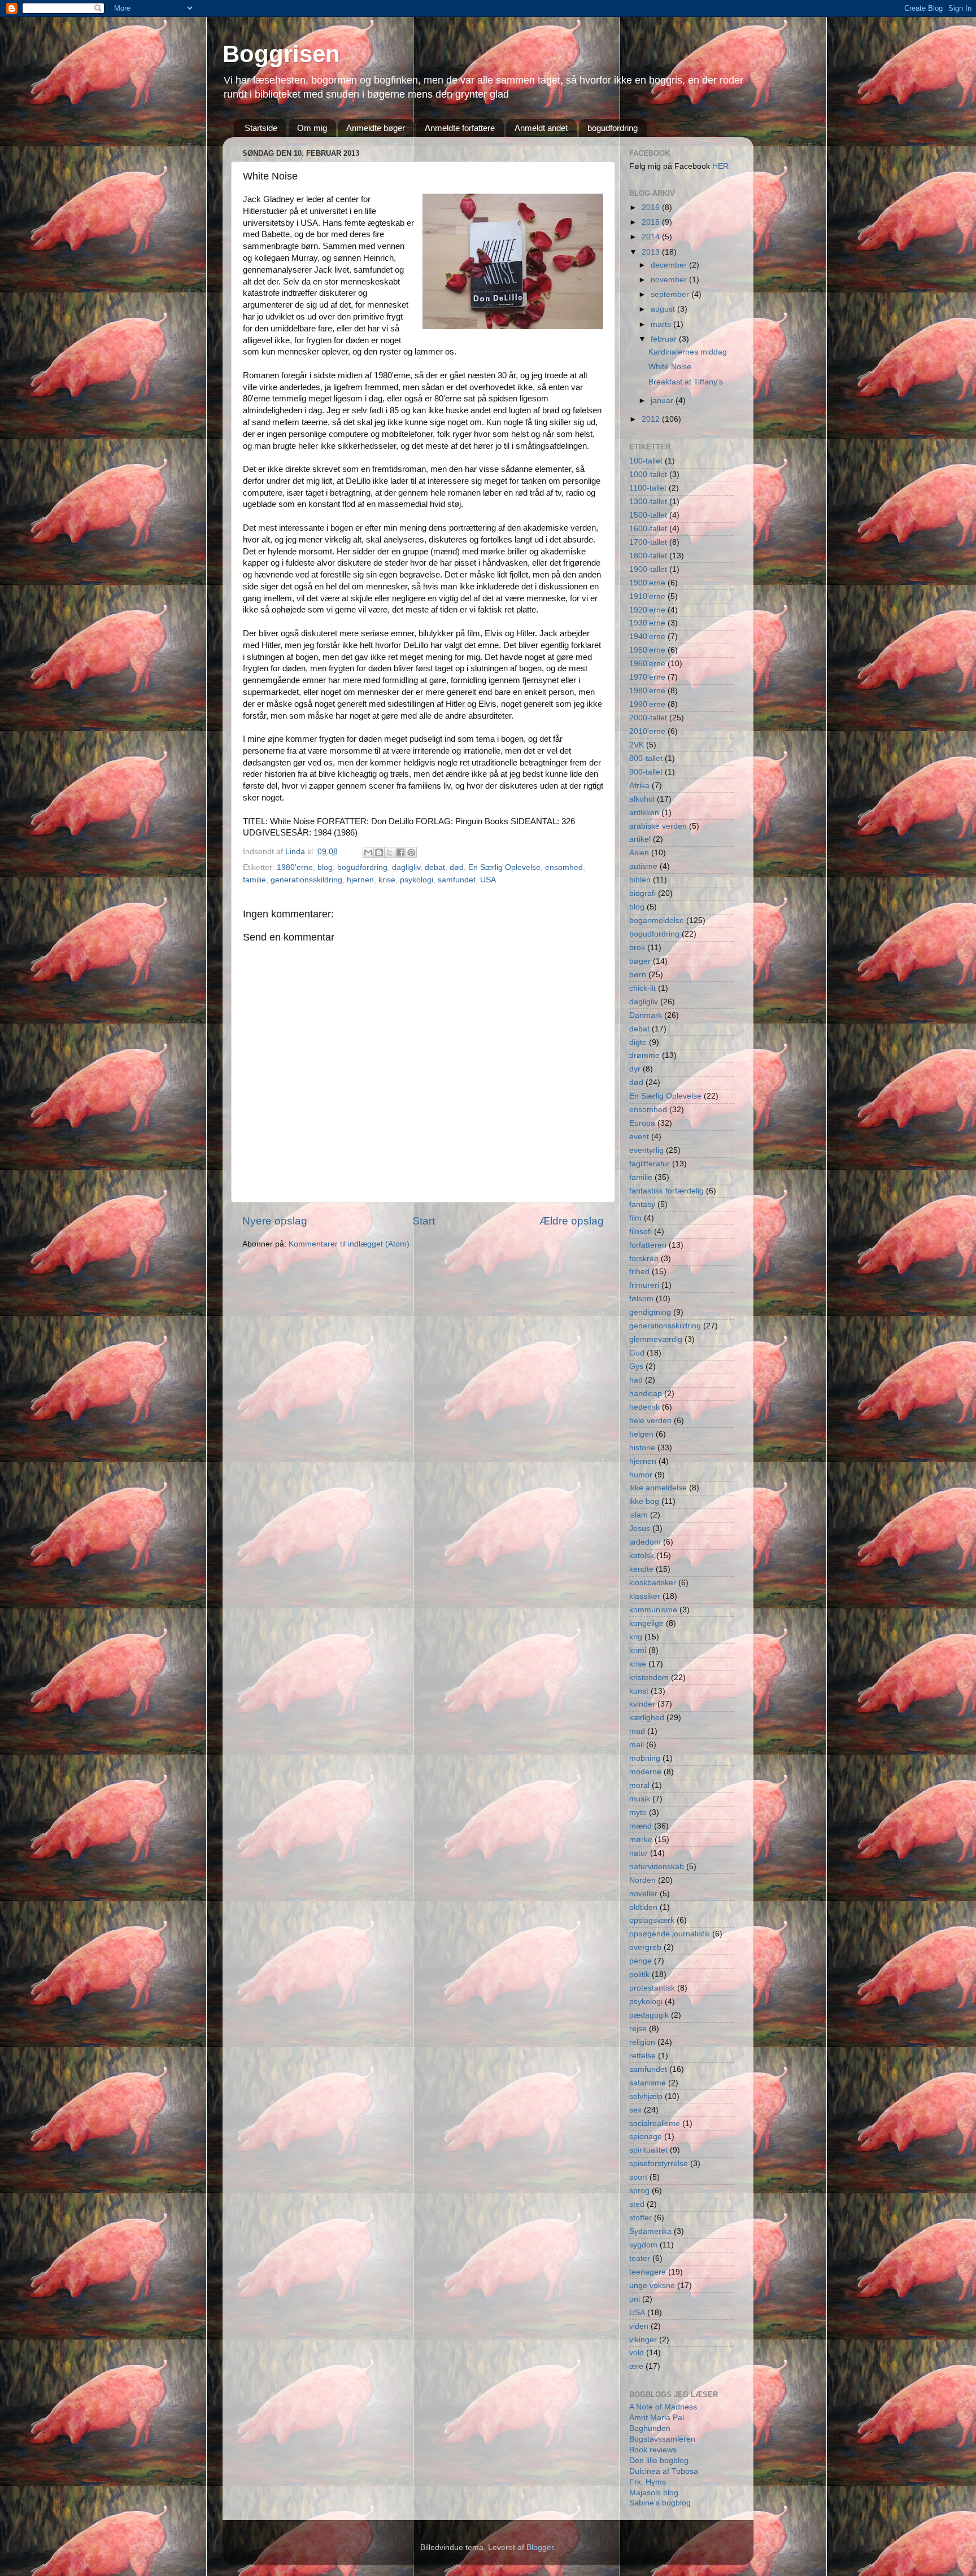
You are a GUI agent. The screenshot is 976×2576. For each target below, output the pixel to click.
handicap (646, 1394)
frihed (639, 1272)
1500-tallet (648, 515)
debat (435, 867)
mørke (641, 1840)
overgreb (645, 1947)
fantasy (642, 1204)
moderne (645, 1772)
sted (637, 2204)
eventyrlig (646, 1150)
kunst (639, 1691)
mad (637, 1731)
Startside (261, 128)
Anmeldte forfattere (460, 128)
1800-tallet (648, 556)
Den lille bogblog (659, 2461)
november (670, 280)
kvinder (642, 1704)
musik (640, 1799)
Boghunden (650, 2428)
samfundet (457, 880)
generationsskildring (306, 880)
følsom (641, 1299)
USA (488, 880)
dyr (635, 1069)
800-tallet (646, 758)
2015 (652, 222)
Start (424, 1221)
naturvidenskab (657, 1867)
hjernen (360, 880)
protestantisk (652, 1988)
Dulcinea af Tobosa (664, 2471)
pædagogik (649, 2015)
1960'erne (647, 664)
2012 (652, 419)
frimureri (644, 1285)
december (670, 265)
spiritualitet (648, 2150)
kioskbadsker (653, 1583)
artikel (640, 839)
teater (640, 2258)
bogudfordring (613, 128)
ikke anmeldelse (658, 1488)
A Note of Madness (663, 2407)
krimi (638, 1650)
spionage (646, 2137)
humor (641, 1475)
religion (642, 2042)
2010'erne (647, 731)
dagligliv (406, 867)
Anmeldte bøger (376, 128)
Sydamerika (650, 2231)
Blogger (540, 2547)
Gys (636, 1366)
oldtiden (643, 1907)
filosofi (640, 1232)
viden (639, 2326)
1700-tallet (648, 542)
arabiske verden (658, 826)
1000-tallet (648, 474)
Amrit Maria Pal (657, 2418)
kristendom (649, 1678)
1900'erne (647, 583)
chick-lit (642, 988)
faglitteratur (650, 1164)
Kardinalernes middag (688, 352)
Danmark (646, 1015)
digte (638, 1042)
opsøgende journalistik (670, 1934)
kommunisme (653, 1610)
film (635, 1218)
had (636, 1380)
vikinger (643, 2340)
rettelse (642, 2056)
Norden (642, 1880)
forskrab (644, 1259)
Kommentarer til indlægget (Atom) (349, 1244)
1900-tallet (648, 569)
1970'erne (647, 677)
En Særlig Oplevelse (504, 867)
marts (662, 324)
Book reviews (653, 2450)
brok (637, 948)
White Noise (670, 367)
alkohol (642, 799)
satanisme (648, 2083)
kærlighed (647, 1718)
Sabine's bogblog (660, 2503)
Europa (642, 1123)
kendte (641, 1569)
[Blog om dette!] (379, 852)
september (671, 294)
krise (387, 880)
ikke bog (644, 1501)
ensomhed (564, 867)
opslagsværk (652, 1920)
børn (638, 975)
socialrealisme (655, 2124)
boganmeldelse (657, 920)
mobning (645, 1758)
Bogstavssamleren (662, 2439)
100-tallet (646, 461)
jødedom (645, 1542)
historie (642, 1448)
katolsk (642, 1556)
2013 (652, 252)
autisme (643, 866)
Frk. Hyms (648, 2482)
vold (637, 2353)
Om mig (312, 128)
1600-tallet (648, 529)
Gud (637, 1353)
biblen (640, 880)
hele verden (650, 1421)
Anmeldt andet (541, 128)
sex (635, 2110)
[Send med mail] (368, 852)
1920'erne (647, 610)
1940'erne (647, 637)
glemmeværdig (656, 1339)
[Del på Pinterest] (411, 852)
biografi (642, 893)
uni (635, 2299)
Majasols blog (654, 2493)
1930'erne (647, 623)
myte (638, 1812)
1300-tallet (648, 502)
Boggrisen (281, 54)
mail (637, 1745)
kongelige (646, 1623)
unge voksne (652, 2286)
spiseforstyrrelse (659, 2164)
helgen (641, 1434)
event (639, 1137)
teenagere (648, 2272)
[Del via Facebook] (400, 852)
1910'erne (647, 596)
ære (636, 2366)
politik (639, 1974)
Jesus (640, 1528)
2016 (652, 207)
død (457, 867)
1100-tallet (648, 488)
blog (325, 867)
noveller (643, 1894)
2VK (637, 745)
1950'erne (647, 650)
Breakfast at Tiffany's (686, 382)
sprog (639, 2191)
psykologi (417, 880)
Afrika (639, 786)
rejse (638, 2029)
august (664, 309)
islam (639, 1515)
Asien (639, 853)
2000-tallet (648, 718)
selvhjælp (646, 2096)
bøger (640, 961)
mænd (640, 1826)
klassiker (645, 1596)
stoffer (640, 2218)
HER (720, 166)
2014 (652, 237)
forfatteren (648, 1245)
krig (636, 1637)
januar (663, 401)
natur (639, 1853)
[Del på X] (390, 852)
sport (638, 2177)
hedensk (644, 1407)
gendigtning (650, 1312)
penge (640, 1961)
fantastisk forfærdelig (666, 1191)
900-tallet (646, 772)
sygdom (643, 2245)
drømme (644, 1055)
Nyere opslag (275, 1221)
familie (254, 880)
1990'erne (647, 704)
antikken (644, 813)
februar (665, 339)
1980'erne (295, 867)
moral (639, 1785)
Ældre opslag (572, 1221)
